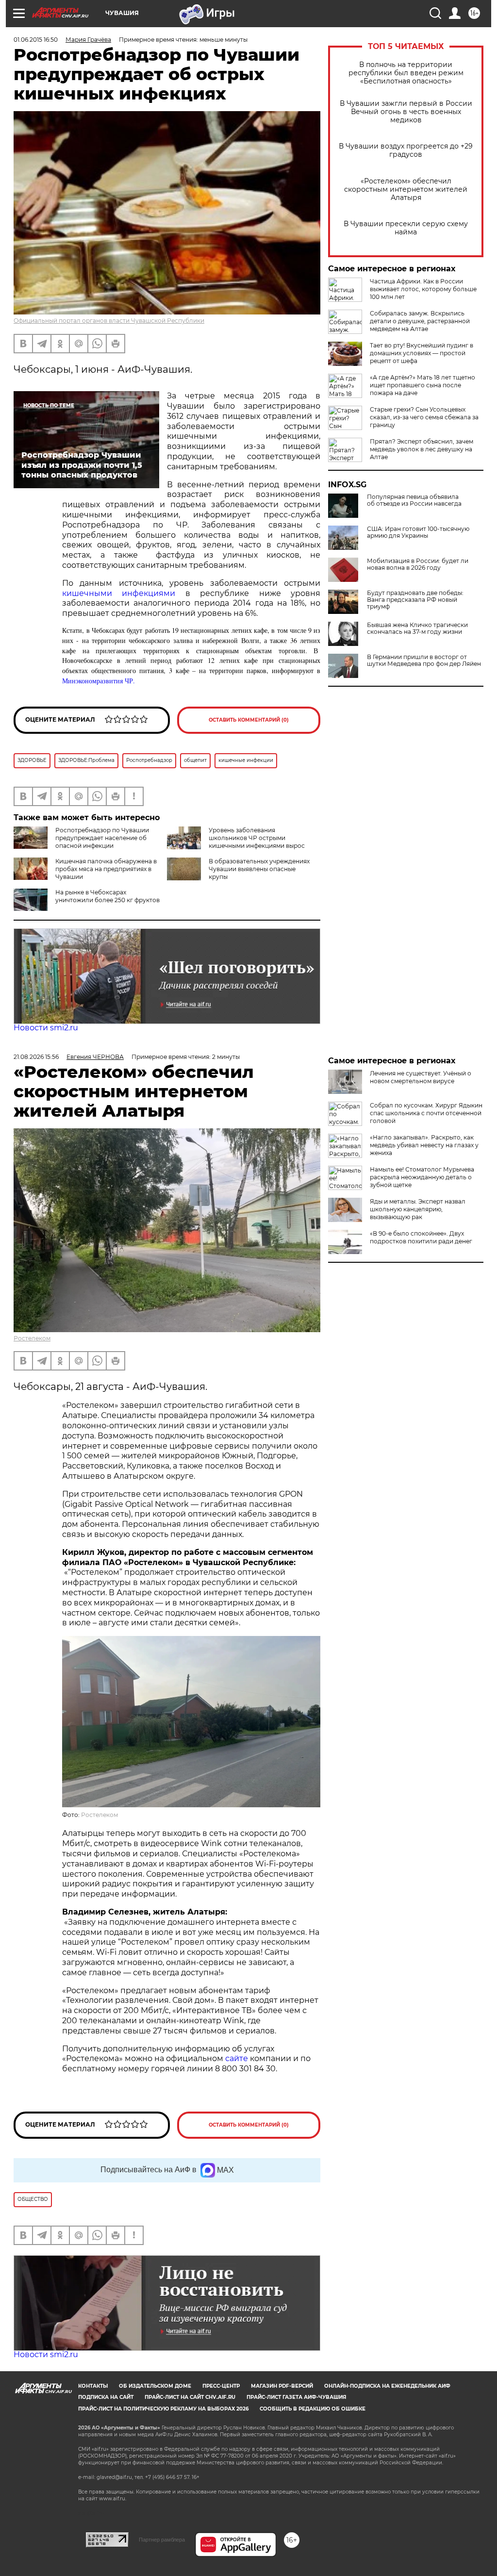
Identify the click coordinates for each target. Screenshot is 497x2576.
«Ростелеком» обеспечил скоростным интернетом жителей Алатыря (406, 190)
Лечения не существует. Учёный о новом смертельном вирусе (421, 1077)
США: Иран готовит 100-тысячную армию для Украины (418, 532)
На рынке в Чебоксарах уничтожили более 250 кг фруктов (108, 896)
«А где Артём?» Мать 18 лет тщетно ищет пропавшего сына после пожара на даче (422, 385)
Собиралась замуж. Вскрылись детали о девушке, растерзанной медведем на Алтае (420, 321)
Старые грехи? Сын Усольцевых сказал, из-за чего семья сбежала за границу (424, 417)
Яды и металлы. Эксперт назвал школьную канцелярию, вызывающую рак (418, 1209)
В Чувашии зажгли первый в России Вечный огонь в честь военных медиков (406, 112)
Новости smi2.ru (46, 1028)
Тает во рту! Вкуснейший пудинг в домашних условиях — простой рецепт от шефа (422, 353)
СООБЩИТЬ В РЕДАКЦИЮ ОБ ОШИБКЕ (313, 2409)
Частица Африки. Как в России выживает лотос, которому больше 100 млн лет (423, 289)
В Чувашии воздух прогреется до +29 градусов (406, 150)
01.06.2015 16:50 (36, 40)
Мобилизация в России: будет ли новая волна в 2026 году (418, 564)
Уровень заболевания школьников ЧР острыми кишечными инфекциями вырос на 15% (236, 842)
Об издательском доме (155, 2386)
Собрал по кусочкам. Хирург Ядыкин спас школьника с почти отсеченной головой (426, 1113)
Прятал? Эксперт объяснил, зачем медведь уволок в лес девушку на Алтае (422, 449)
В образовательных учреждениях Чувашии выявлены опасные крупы (259, 869)
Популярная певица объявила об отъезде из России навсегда (414, 500)
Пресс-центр (221, 2386)
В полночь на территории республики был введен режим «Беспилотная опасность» (406, 73)
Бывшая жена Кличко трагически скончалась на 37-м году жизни (417, 628)
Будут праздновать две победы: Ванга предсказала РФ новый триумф (415, 600)
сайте (238, 2058)
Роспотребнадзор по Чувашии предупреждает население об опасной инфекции (102, 838)
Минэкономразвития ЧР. (99, 681)
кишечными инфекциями (119, 593)
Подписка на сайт (106, 2397)
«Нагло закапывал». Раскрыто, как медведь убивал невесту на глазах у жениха (424, 1145)
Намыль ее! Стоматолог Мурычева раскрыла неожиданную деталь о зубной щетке (422, 1177)
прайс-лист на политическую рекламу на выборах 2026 (163, 2409)
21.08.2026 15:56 (36, 1057)
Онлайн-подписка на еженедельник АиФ (387, 2386)
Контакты (93, 2386)
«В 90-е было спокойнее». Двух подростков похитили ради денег (421, 1237)
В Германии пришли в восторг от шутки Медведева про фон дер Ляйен (424, 661)
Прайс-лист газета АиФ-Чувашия (296, 2397)
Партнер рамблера (162, 2540)
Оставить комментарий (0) (249, 720)
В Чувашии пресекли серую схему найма (406, 228)
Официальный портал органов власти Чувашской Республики (109, 321)
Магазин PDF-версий (282, 2386)
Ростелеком (32, 1338)
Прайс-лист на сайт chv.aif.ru (190, 2397)
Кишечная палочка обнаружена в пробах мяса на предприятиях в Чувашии (106, 869)
